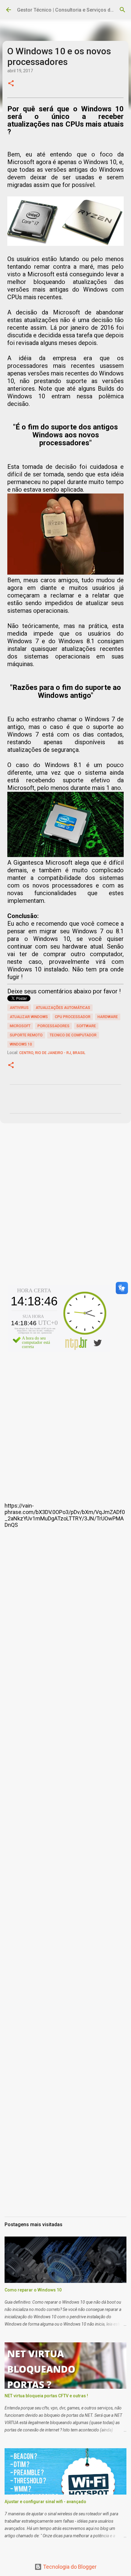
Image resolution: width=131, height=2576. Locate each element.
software (86, 1026)
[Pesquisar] (122, 10)
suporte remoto (26, 1035)
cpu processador (73, 1017)
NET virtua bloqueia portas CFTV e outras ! (46, 2396)
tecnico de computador (73, 1035)
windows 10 (21, 1044)
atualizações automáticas (63, 1008)
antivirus (19, 1008)
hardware (108, 1017)
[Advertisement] (65, 1210)
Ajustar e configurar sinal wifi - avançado (45, 2502)
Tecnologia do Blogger (69, 2567)
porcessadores (53, 1026)
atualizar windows (29, 1017)
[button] (11, 84)
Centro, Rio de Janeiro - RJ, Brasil (52, 1053)
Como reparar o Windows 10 (33, 2290)
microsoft (20, 1026)
